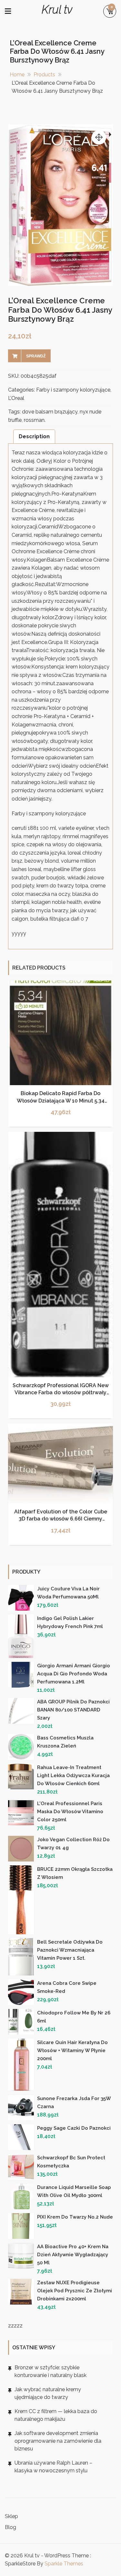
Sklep (11, 2516)
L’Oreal (16, 398)
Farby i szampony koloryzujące (73, 390)
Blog (10, 2527)
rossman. (35, 420)
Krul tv (57, 9)
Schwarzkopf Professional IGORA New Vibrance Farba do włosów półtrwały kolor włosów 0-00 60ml (61, 1393)
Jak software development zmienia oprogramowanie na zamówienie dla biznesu (58, 2441)
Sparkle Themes (64, 2564)
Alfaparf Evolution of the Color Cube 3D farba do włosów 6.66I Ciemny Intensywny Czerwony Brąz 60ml (61, 1519)
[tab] (34, 436)
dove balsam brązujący (50, 412)
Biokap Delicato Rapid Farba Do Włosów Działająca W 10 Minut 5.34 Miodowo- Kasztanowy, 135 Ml (61, 1101)
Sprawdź (36, 356)
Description (34, 436)
